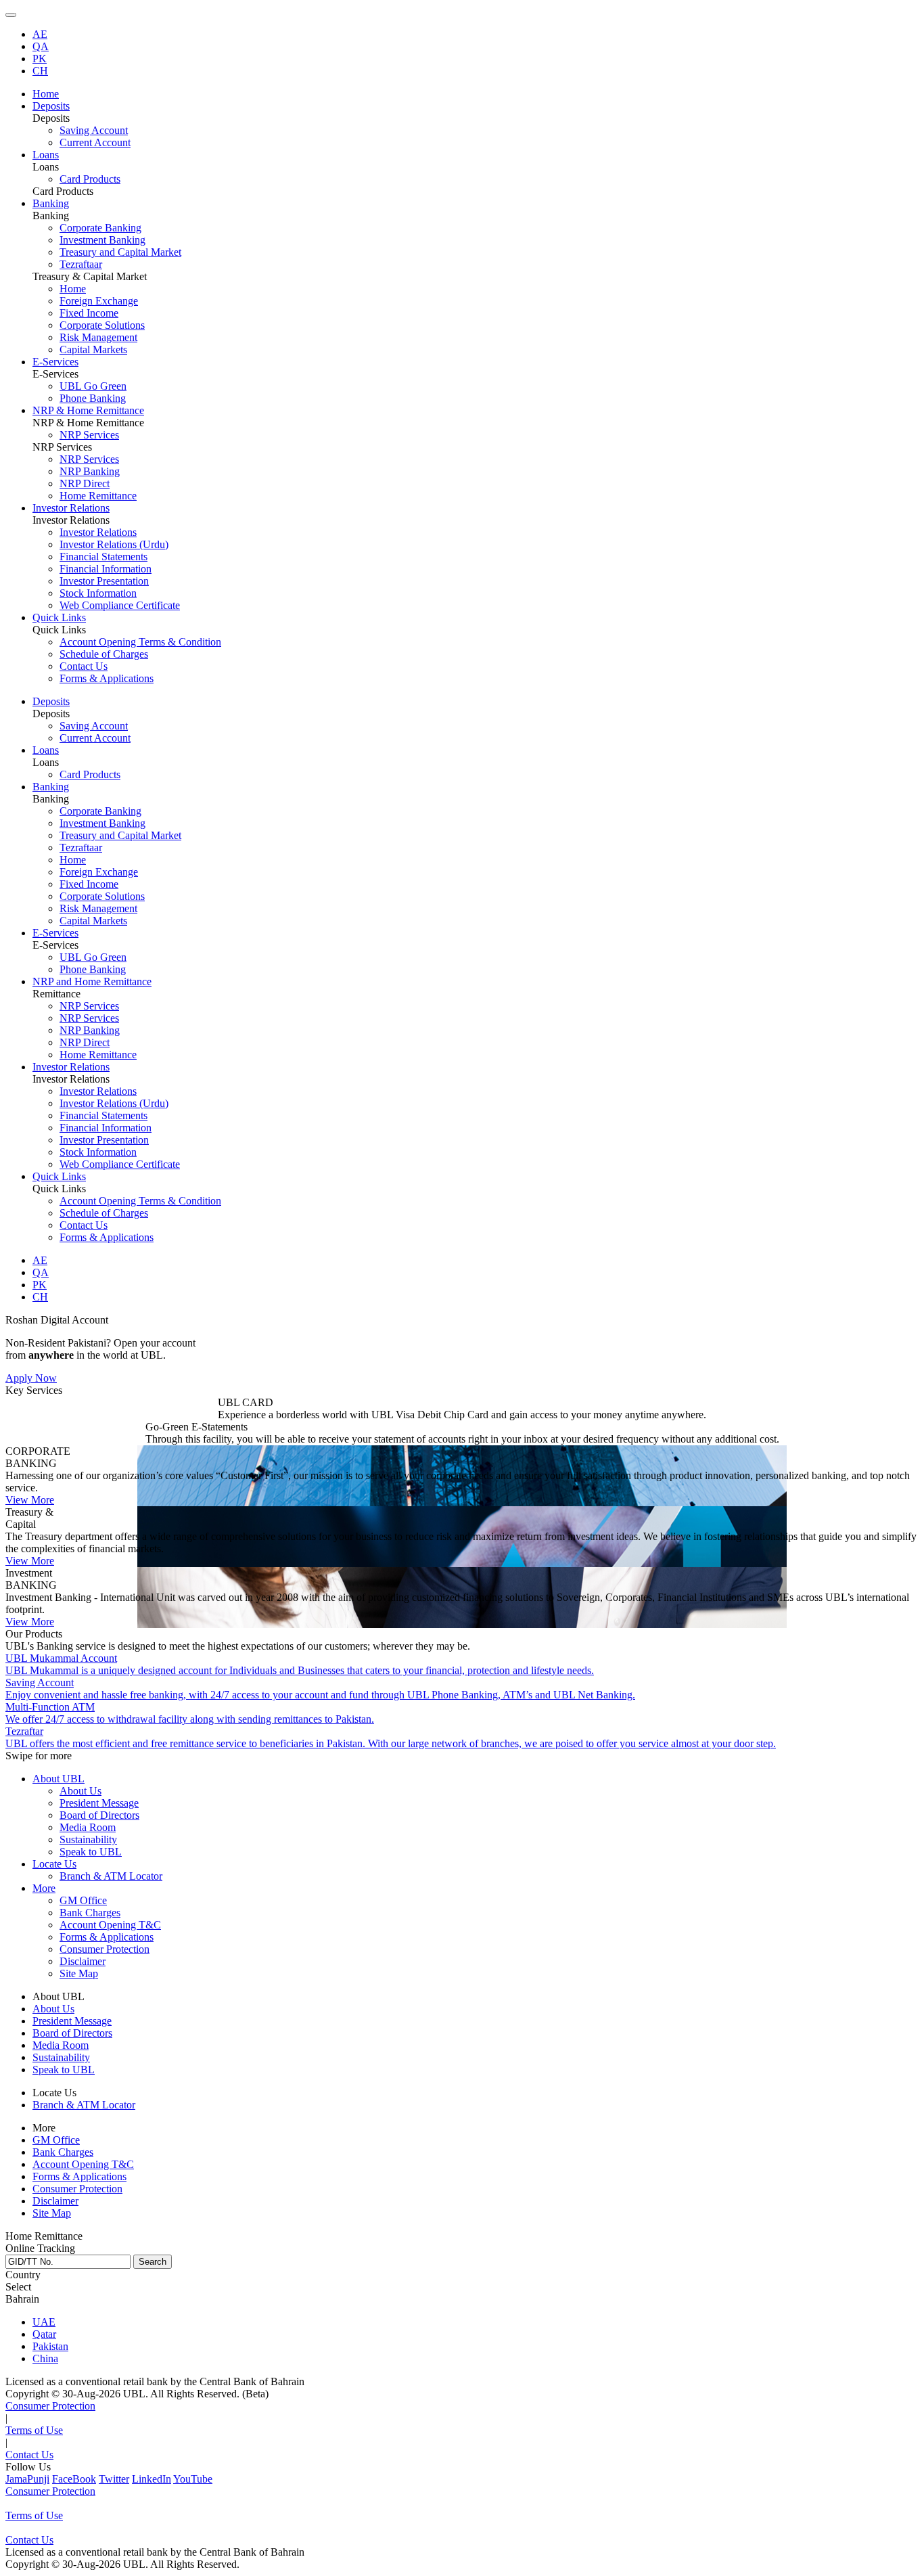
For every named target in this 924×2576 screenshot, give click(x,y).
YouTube (193, 2479)
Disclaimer (83, 1961)
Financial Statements (103, 557)
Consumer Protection (105, 1949)
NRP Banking (90, 471)
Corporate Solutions (102, 325)
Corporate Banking (100, 228)
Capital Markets (93, 349)
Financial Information (106, 569)
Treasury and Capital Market (120, 252)
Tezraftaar (81, 264)
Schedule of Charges (104, 654)
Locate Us (54, 1864)
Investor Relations (98, 532)
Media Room (88, 1827)
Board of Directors (99, 1815)
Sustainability (88, 1839)
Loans (46, 750)
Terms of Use (34, 2430)
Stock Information (98, 593)
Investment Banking (102, 240)
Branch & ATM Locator (111, 1876)
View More (30, 1500)
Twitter (114, 2479)
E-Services (55, 933)
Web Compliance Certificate (120, 605)
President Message (99, 1803)
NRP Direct (85, 483)
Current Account (95, 142)
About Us (80, 1791)
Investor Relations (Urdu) (114, 544)
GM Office (83, 1900)
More (44, 1888)
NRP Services (89, 435)
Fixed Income (89, 313)
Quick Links (59, 1176)
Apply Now (31, 1378)
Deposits (51, 701)
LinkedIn (152, 2479)
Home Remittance (98, 496)
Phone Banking (93, 398)
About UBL (59, 1779)
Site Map (79, 1973)
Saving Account (94, 130)
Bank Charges (90, 1913)
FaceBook (74, 2479)
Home (73, 289)
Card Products (90, 179)
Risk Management (98, 337)
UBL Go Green (93, 386)
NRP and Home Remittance (92, 981)
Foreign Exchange (99, 301)
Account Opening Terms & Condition (140, 642)
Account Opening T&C (110, 1925)
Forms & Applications (107, 678)
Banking (51, 787)
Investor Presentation (104, 581)
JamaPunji (27, 2479)
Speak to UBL (91, 1852)
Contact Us (84, 666)
